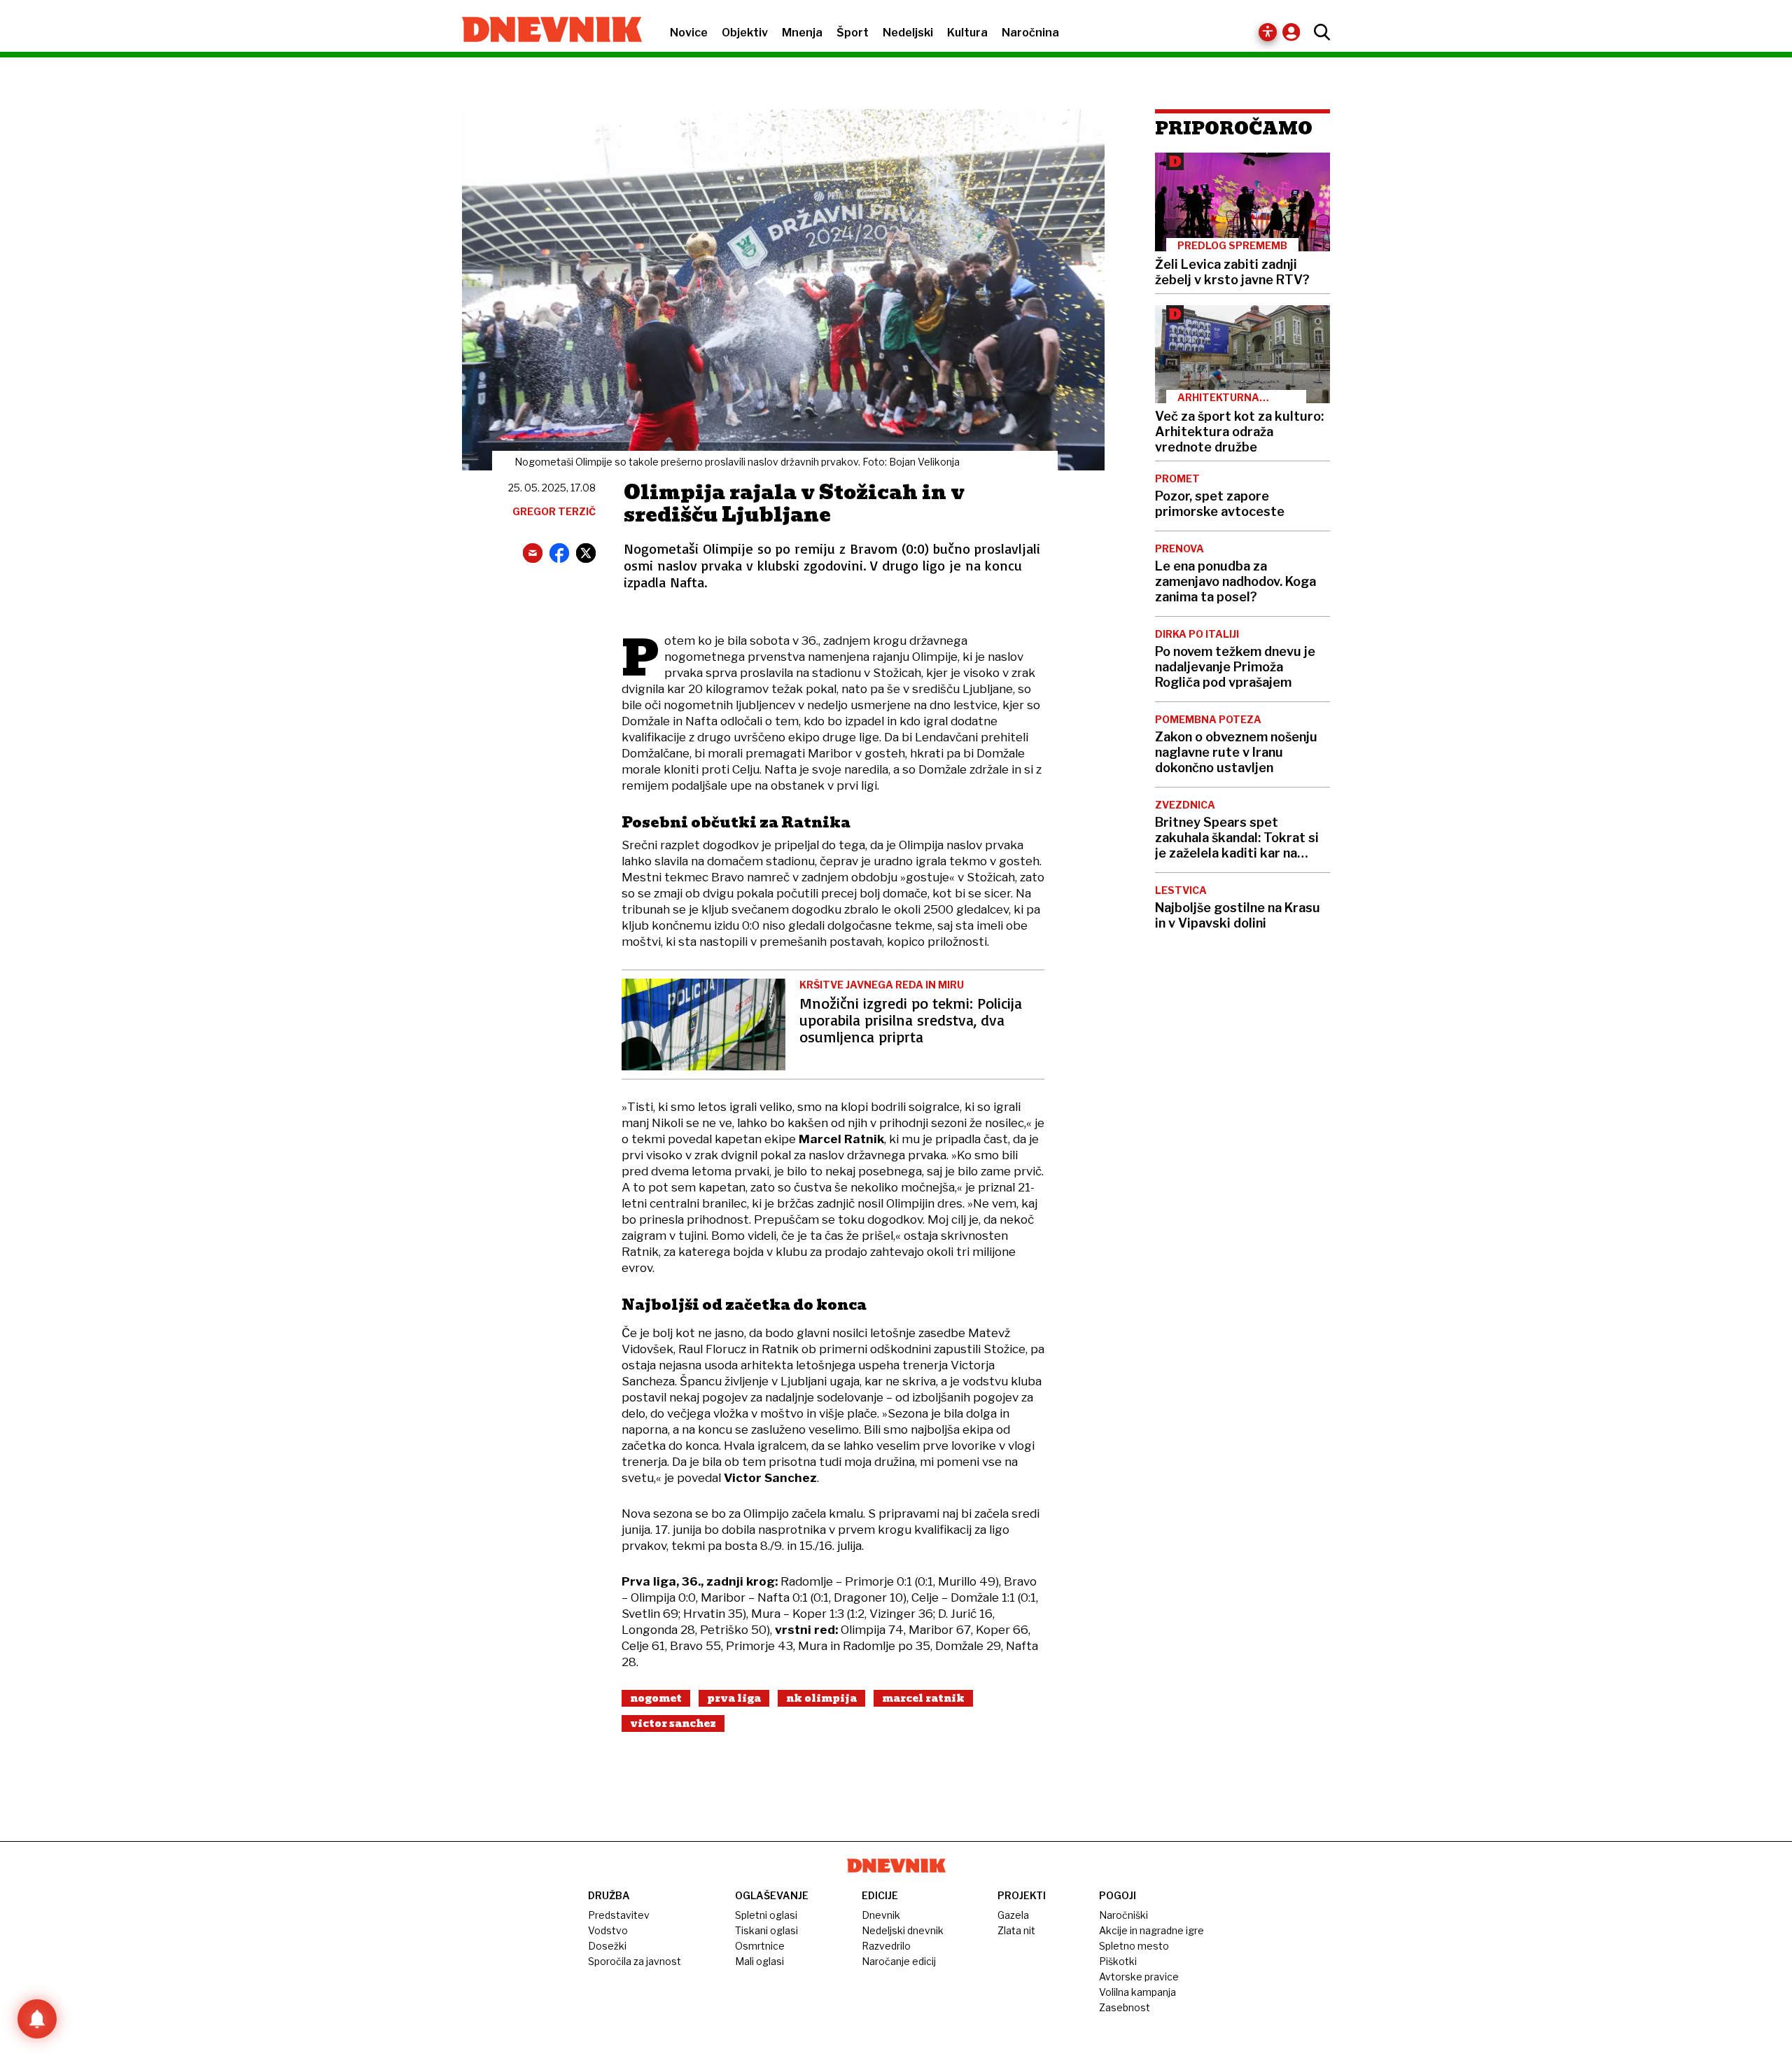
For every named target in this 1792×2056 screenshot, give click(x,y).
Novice (689, 33)
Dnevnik (881, 1915)
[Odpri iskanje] (1318, 32)
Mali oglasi (759, 1961)
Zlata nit (1016, 1930)
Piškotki (1118, 1961)
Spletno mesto (1134, 1946)
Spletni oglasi (766, 1915)
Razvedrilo (886, 1946)
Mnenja (802, 33)
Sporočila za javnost (635, 1961)
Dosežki (607, 1946)
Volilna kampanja (1137, 1992)
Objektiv (745, 33)
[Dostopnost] (1268, 32)
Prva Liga (734, 1698)
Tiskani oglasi (766, 1930)
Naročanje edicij (899, 1961)
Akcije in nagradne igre (1151, 1930)
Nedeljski (908, 33)
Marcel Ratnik (923, 1698)
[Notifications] (37, 2019)
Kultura (967, 33)
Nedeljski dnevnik (903, 1930)
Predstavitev (619, 1915)
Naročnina (1030, 33)
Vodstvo (608, 1930)
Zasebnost (1125, 2007)
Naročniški (1123, 1915)
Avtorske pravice (1139, 1977)
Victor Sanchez (673, 1723)
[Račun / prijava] (1295, 32)
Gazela (1013, 1915)
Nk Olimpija (821, 1698)
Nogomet (656, 1698)
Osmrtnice (760, 1946)
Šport (853, 33)
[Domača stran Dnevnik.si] (545, 31)
